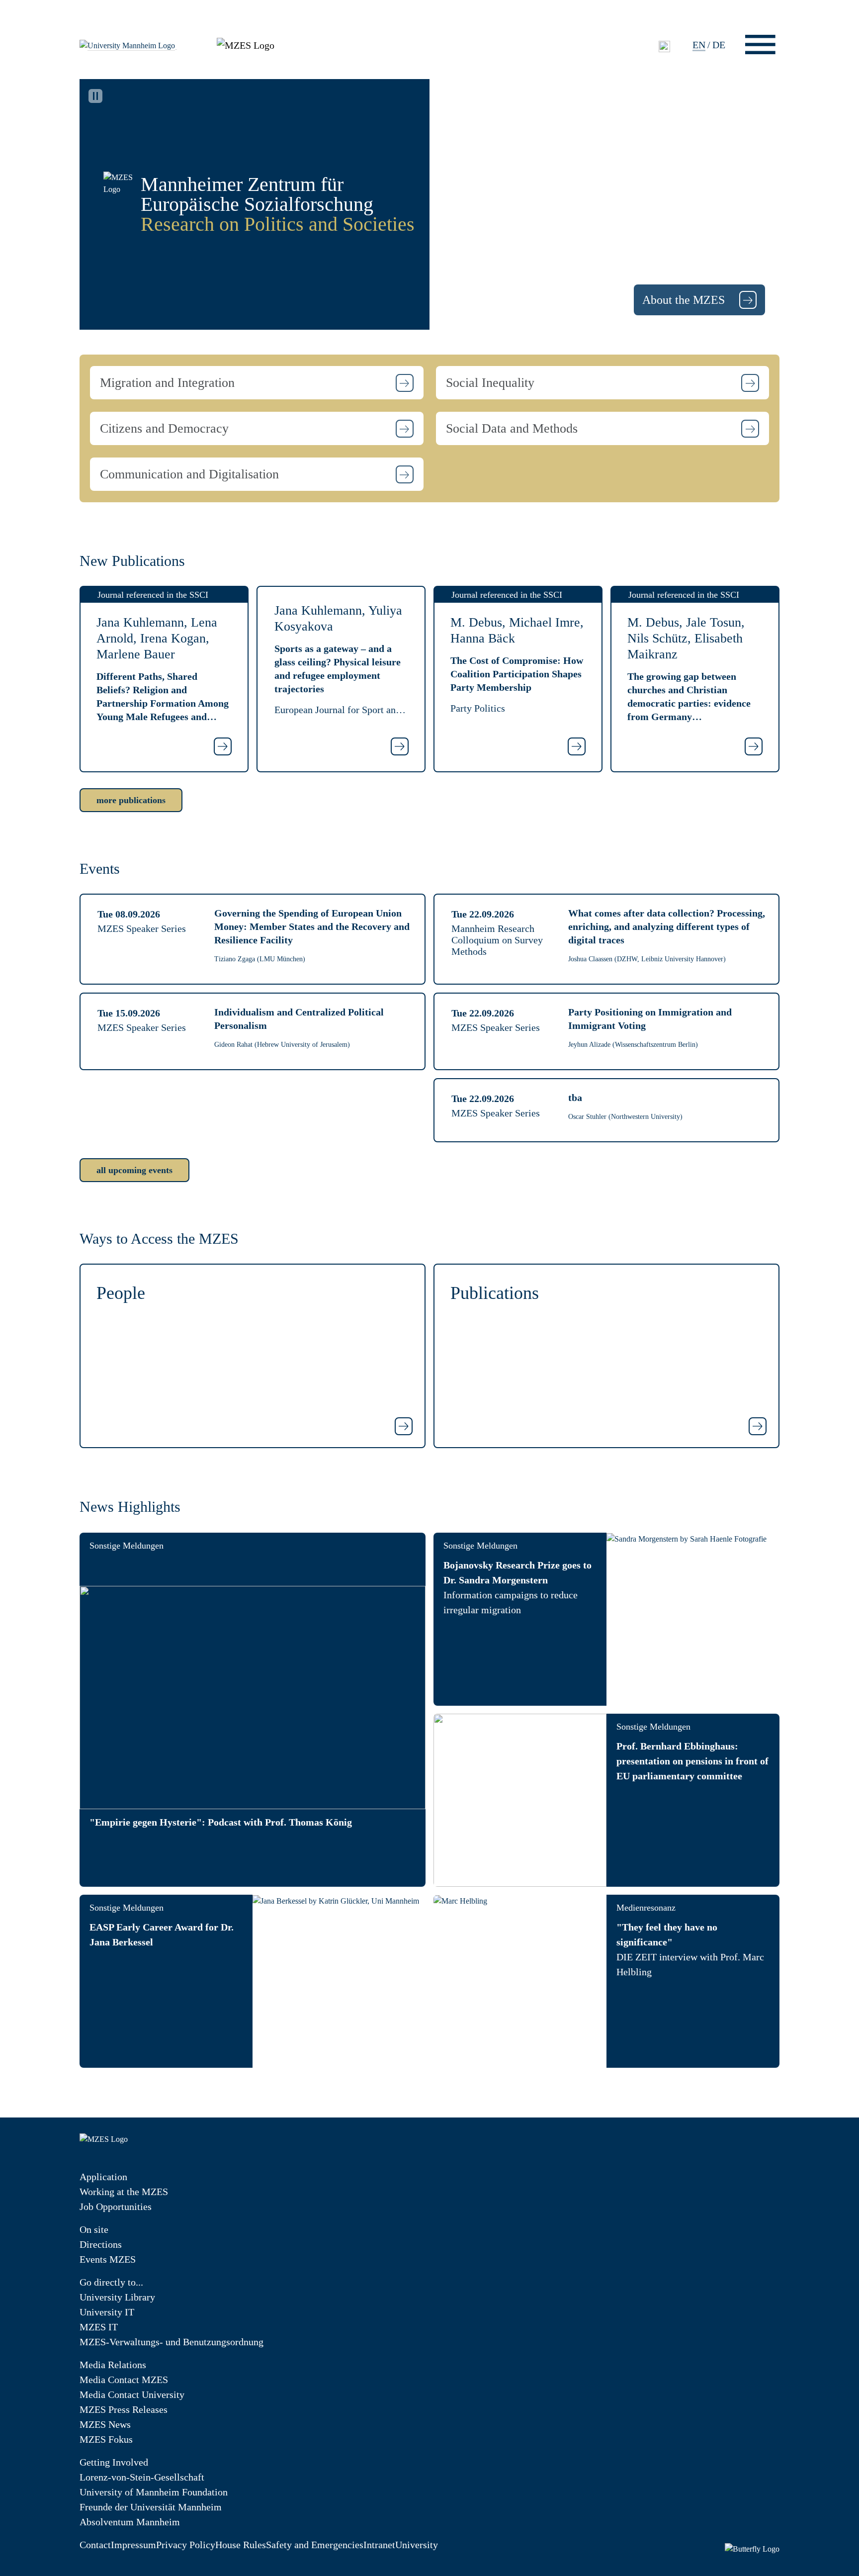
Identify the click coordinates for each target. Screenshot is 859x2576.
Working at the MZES (124, 2192)
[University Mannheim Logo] (128, 45)
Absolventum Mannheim (130, 2522)
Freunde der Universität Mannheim (151, 2507)
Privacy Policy (186, 2545)
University (417, 2545)
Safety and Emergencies (315, 2545)
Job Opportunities (116, 2207)
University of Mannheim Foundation (154, 2492)
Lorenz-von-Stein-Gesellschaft (142, 2477)
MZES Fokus (106, 2439)
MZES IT (99, 2327)
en (699, 45)
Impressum (133, 2545)
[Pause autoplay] (95, 96)
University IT (107, 2312)
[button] (257, 383)
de (719, 45)
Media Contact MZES (124, 2380)
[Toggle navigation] (760, 45)
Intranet (379, 2545)
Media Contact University (132, 2394)
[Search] (664, 46)
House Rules (241, 2545)
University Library (117, 2297)
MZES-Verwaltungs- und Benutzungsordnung (172, 2342)
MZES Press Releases (124, 2409)
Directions (101, 2244)
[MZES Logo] (246, 44)
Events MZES (108, 2259)
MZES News (105, 2424)
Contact (95, 2545)
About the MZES (685, 300)
